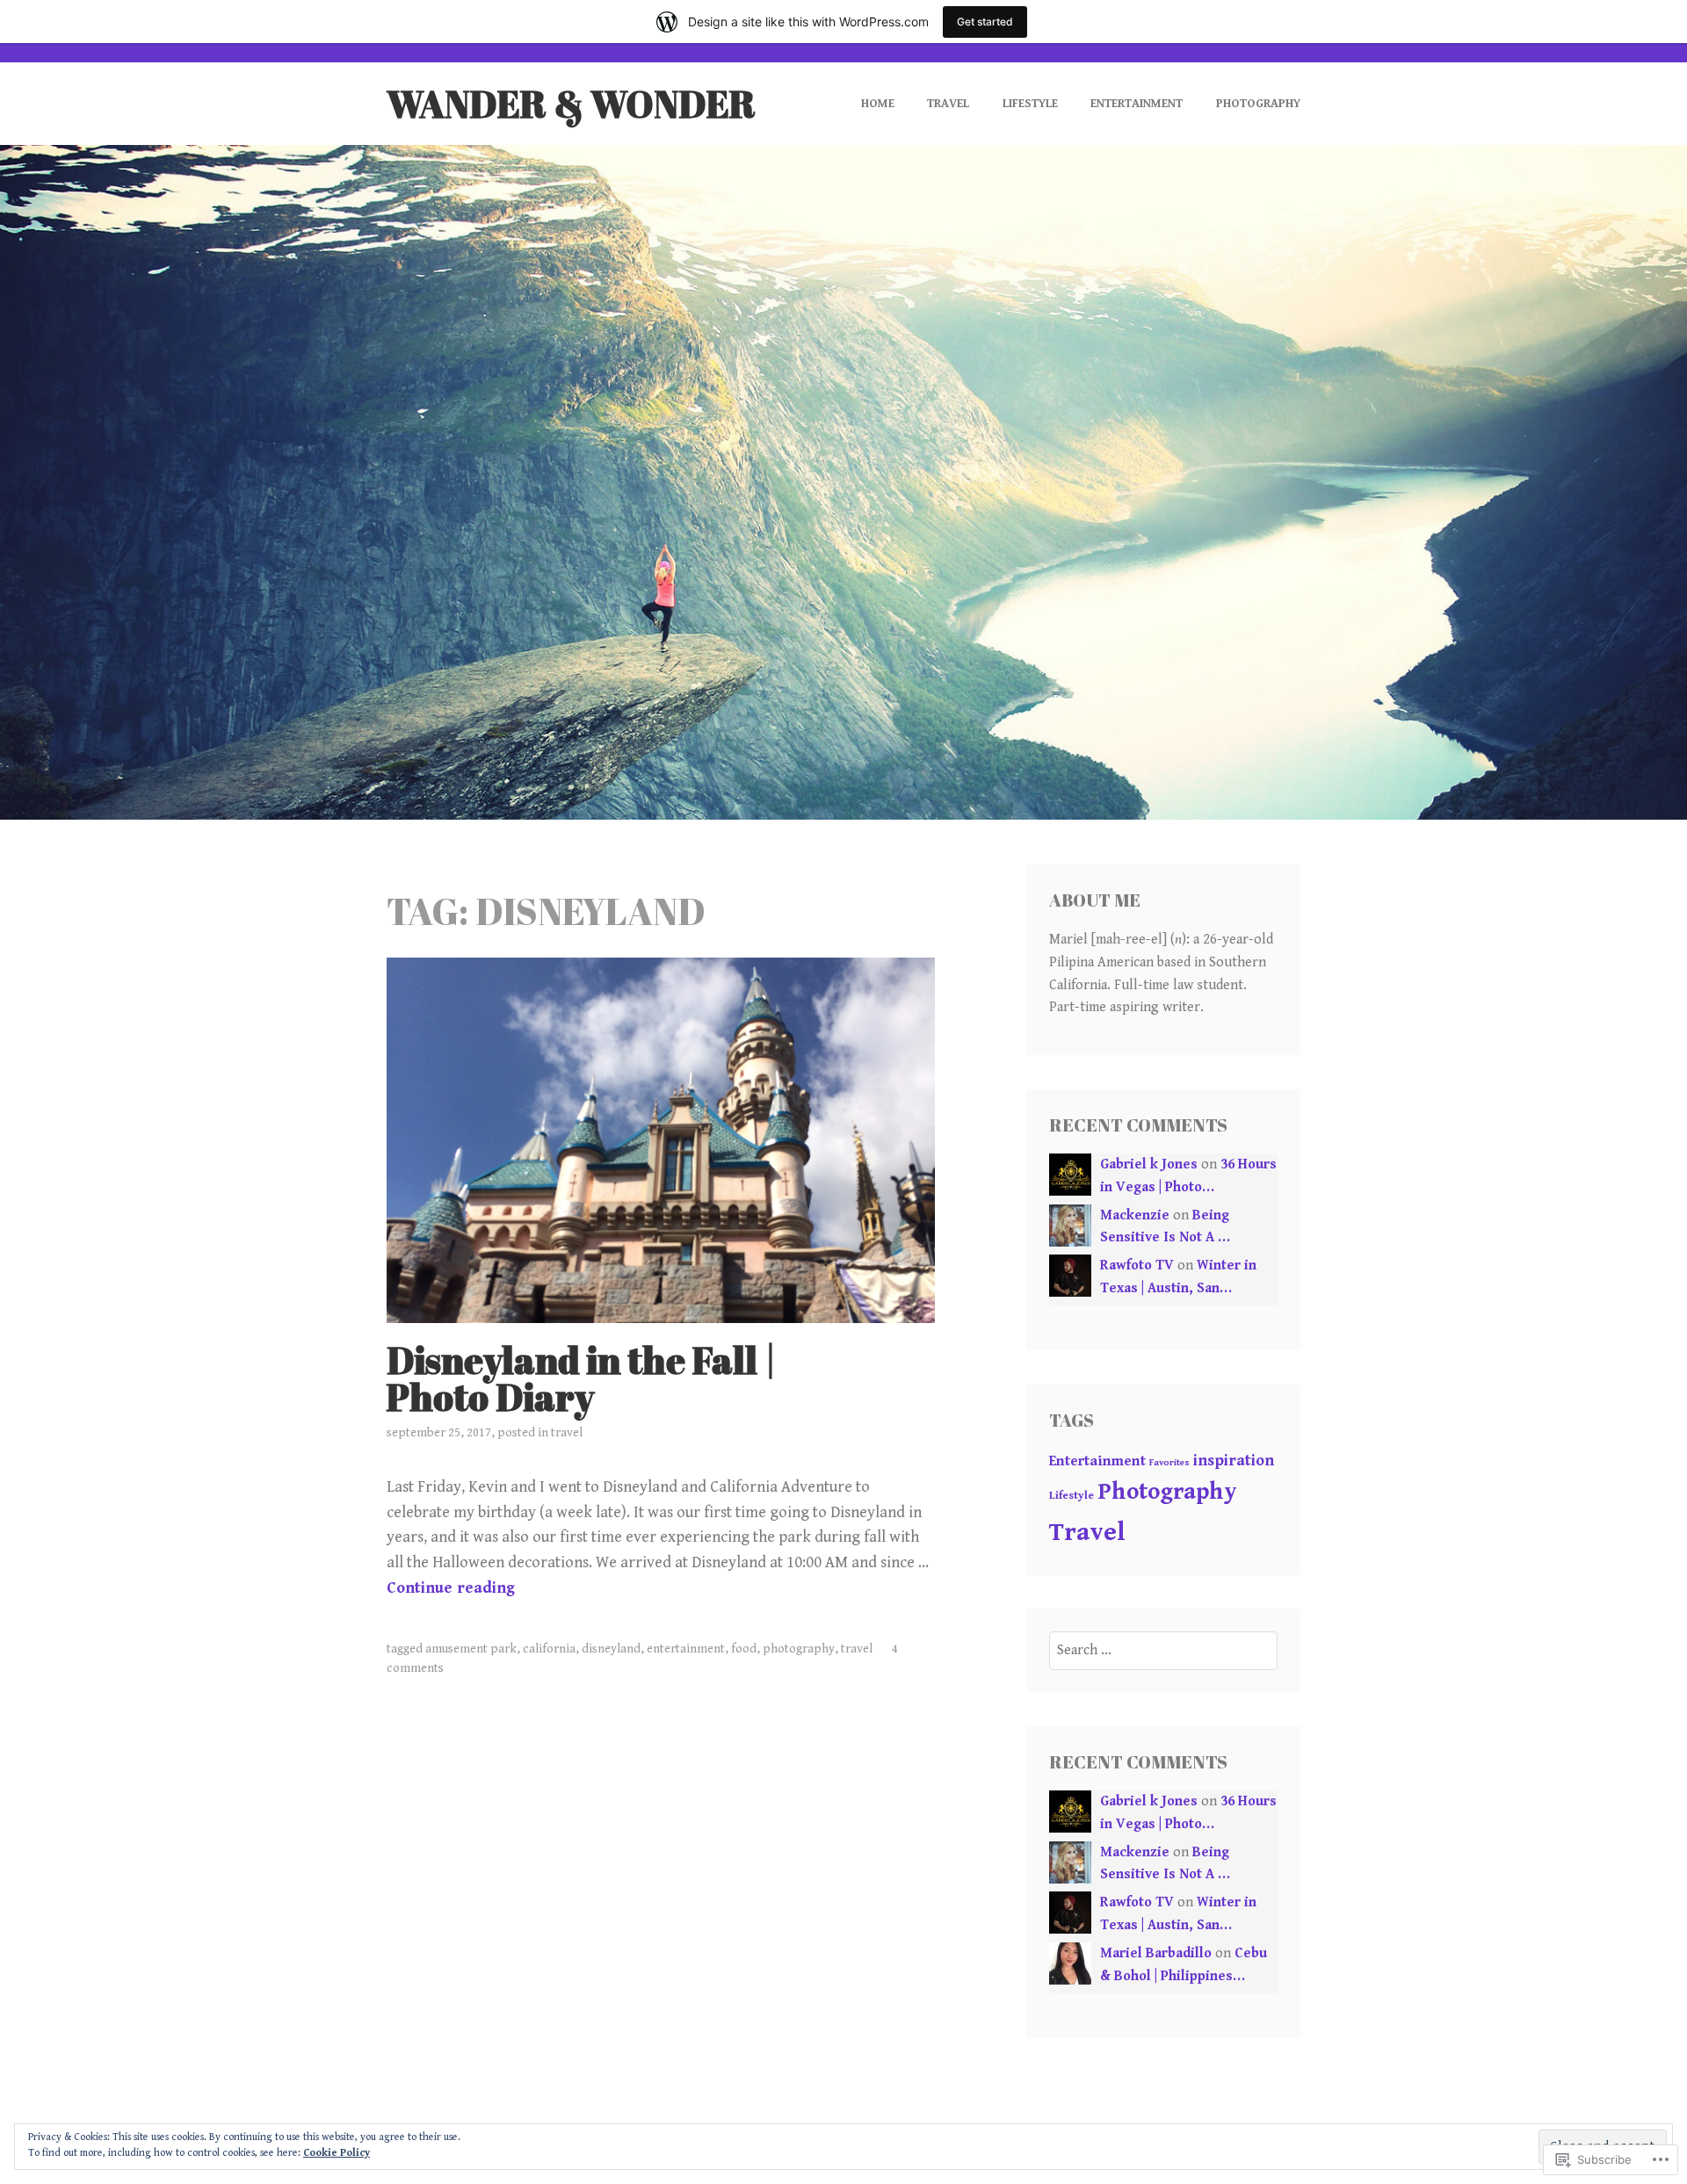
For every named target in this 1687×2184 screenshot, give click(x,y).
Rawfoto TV (1137, 1266)
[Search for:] (1164, 1650)
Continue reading (451, 1588)
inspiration (1234, 1461)
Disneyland (611, 1649)
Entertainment (1137, 104)
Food (744, 1649)
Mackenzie (1135, 1215)
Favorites (1169, 1463)
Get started (985, 22)
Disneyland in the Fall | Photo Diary (582, 1378)
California (549, 1649)
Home (878, 104)
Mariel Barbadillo (1156, 1953)
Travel (948, 104)
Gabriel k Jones (1149, 1164)
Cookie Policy (337, 2153)
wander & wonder (571, 104)
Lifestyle (1030, 104)
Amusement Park (471, 1649)
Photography (1258, 104)
